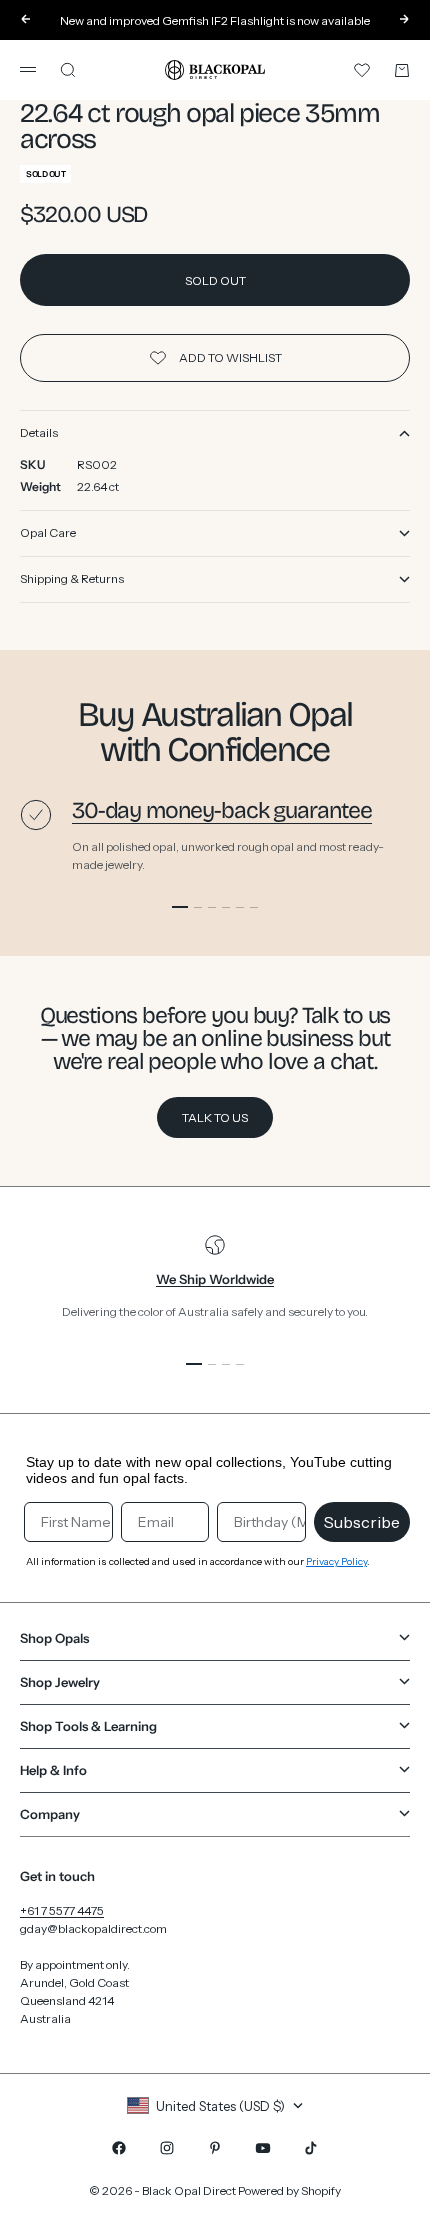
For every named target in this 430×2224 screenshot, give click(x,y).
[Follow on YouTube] (263, 2148)
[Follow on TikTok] (311, 2148)
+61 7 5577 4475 (62, 1910)
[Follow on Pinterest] (215, 2148)
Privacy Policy (336, 1561)
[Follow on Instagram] (167, 2148)
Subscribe (362, 1522)
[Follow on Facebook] (119, 2148)
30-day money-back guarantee (222, 810)
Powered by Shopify (289, 2190)
